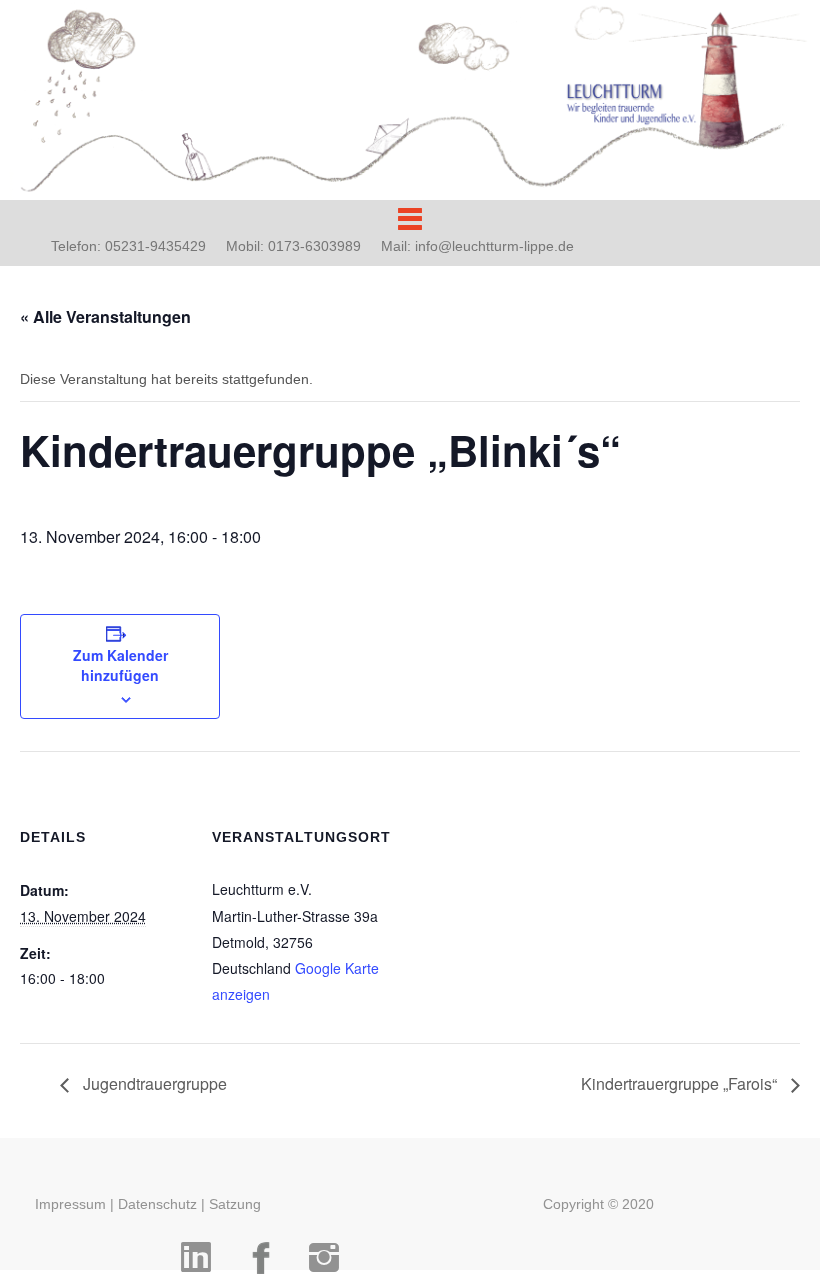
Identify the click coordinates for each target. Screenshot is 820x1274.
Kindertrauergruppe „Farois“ (681, 1083)
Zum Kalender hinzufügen (120, 665)
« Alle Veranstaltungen (105, 316)
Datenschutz (157, 1204)
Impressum (70, 1204)
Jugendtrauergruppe (153, 1083)
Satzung (235, 1204)
